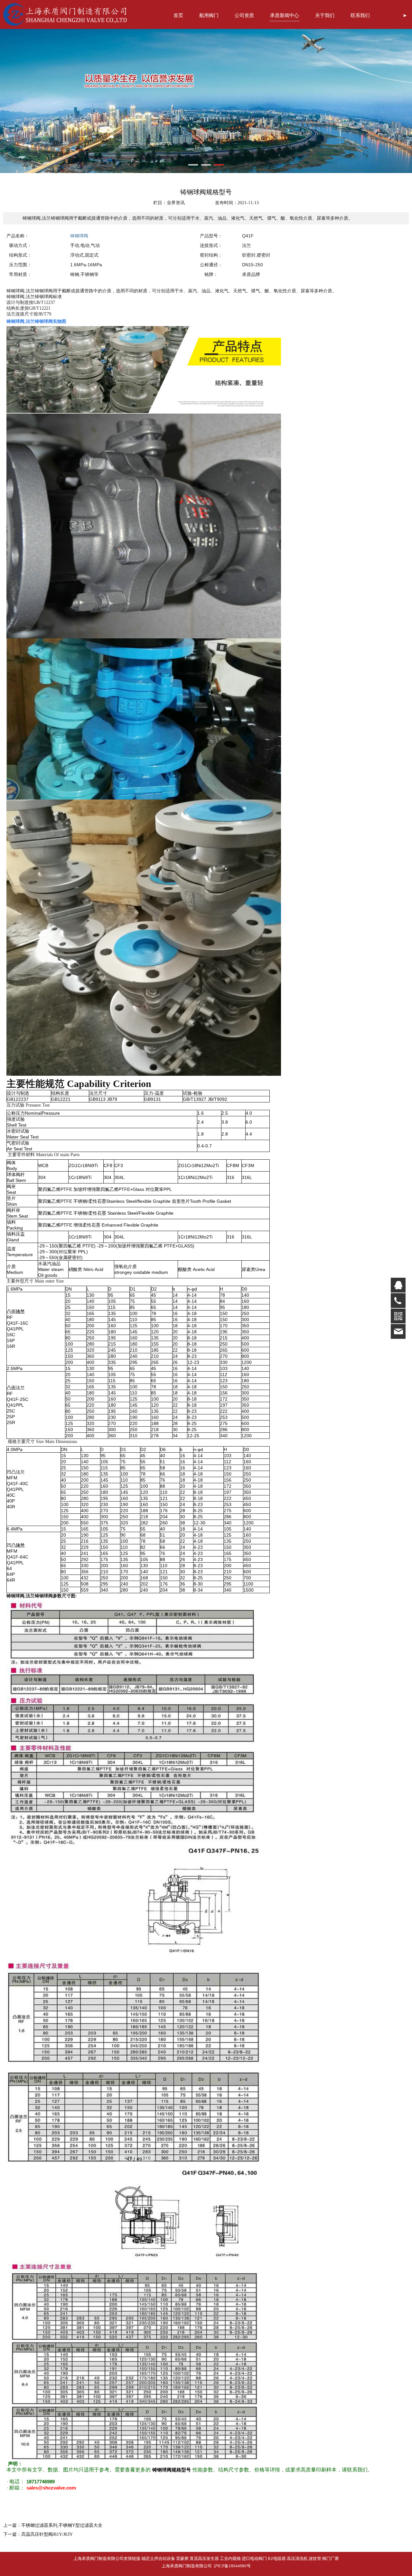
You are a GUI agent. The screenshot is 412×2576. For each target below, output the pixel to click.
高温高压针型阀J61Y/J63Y (47, 2534)
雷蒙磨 (182, 2558)
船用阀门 (209, 15)
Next (386, 101)
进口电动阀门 (254, 2558)
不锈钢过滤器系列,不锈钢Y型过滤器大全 (62, 2525)
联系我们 (360, 15)
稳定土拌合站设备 (158, 2558)
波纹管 (315, 2558)
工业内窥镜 (230, 2558)
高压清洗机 (297, 2558)
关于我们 (325, 15)
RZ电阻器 (277, 2558)
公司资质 (244, 15)
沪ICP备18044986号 (231, 2566)
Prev (26, 101)
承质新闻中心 (285, 15)
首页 (178, 15)
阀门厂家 (331, 2558)
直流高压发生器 (204, 2558)
